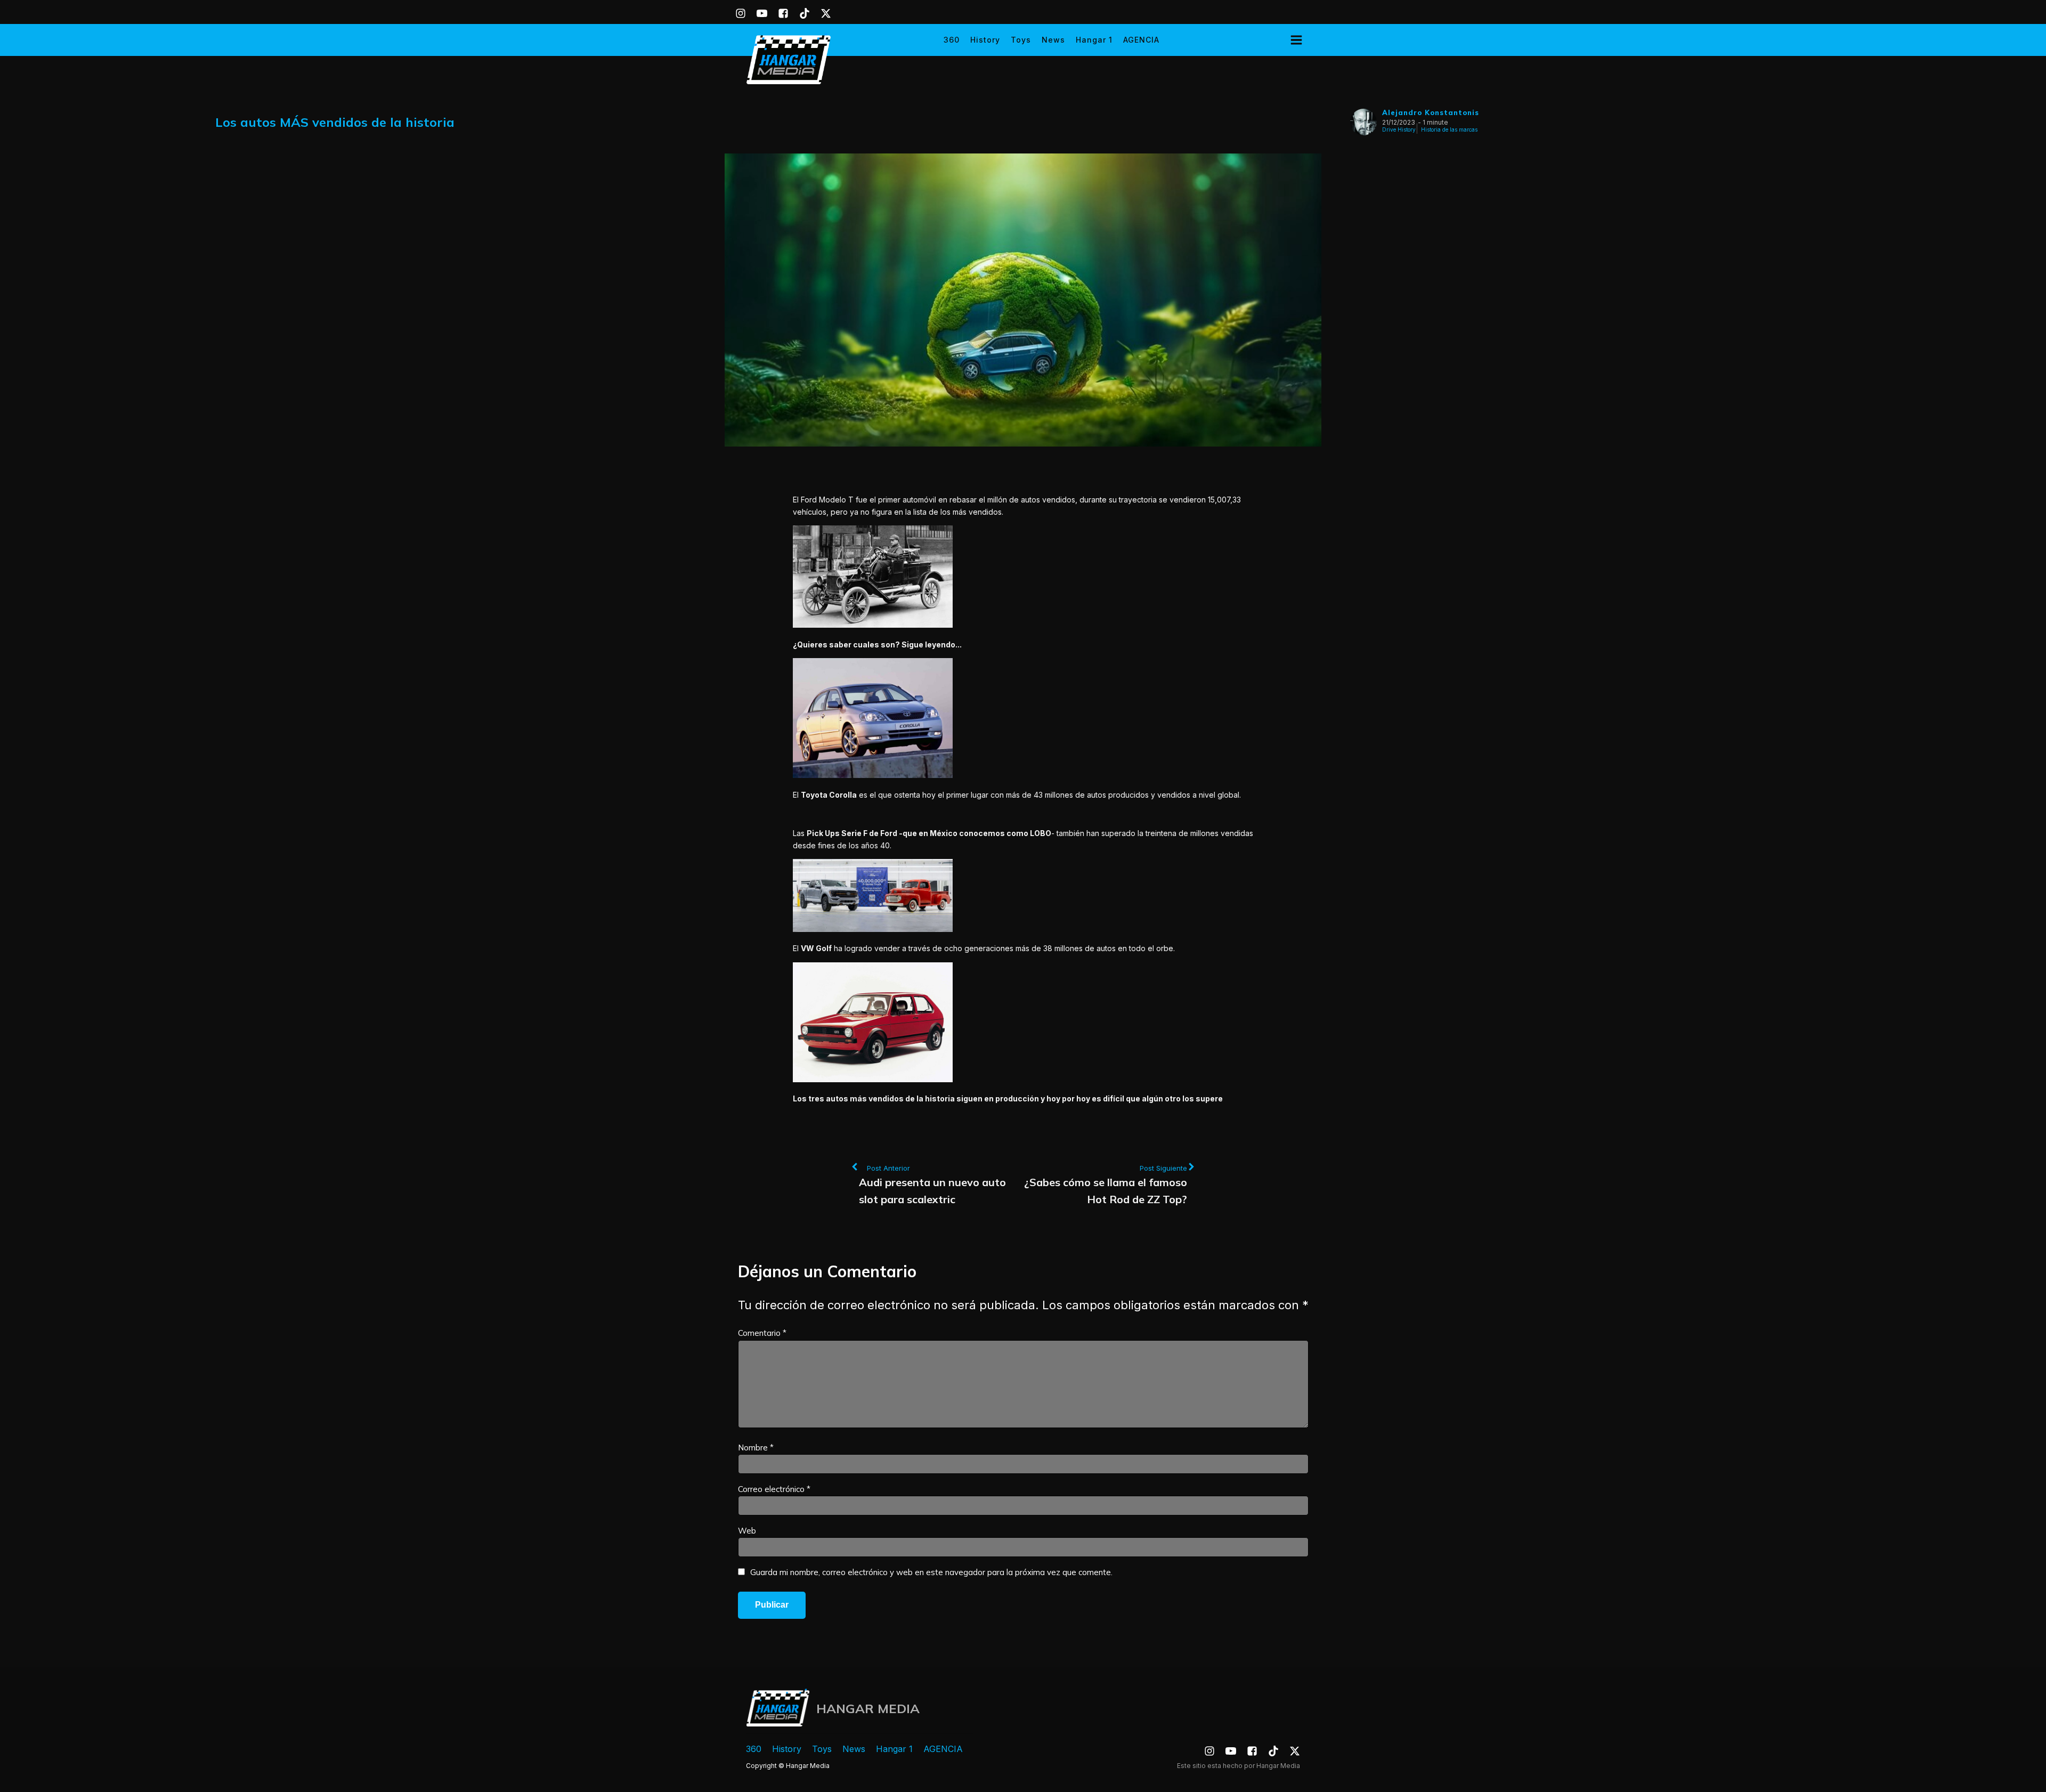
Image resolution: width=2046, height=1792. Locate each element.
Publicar (772, 1605)
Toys (1021, 40)
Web (747, 1531)
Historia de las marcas (1449, 129)
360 (952, 40)
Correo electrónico (774, 1489)
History (985, 40)
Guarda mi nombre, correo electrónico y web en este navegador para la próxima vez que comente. (931, 1572)
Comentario (762, 1333)
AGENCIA (1141, 40)
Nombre (756, 1448)
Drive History (1399, 129)
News (1053, 40)
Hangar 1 (1094, 40)
